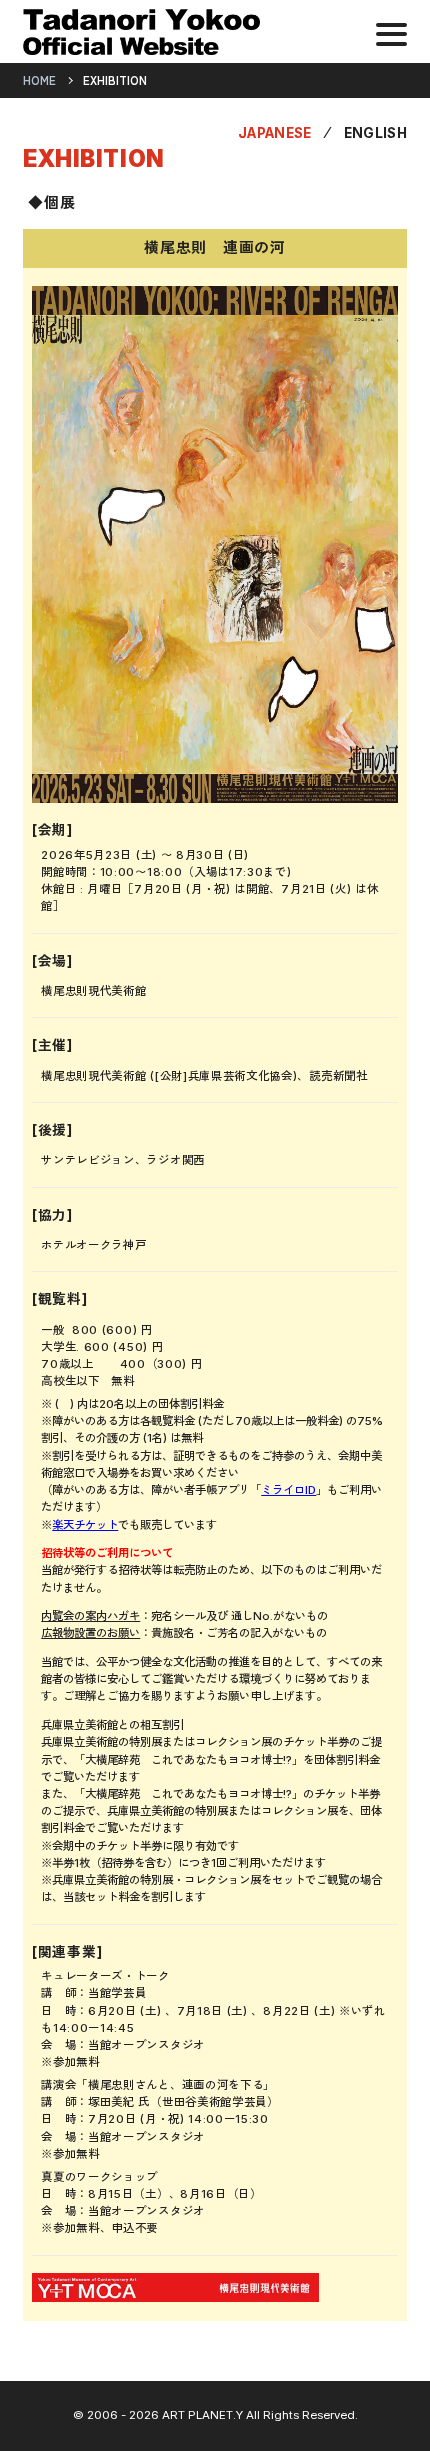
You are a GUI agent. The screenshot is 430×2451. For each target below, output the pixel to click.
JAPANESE (275, 133)
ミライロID (288, 1490)
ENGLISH (375, 133)
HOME (39, 80)
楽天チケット (85, 1525)
